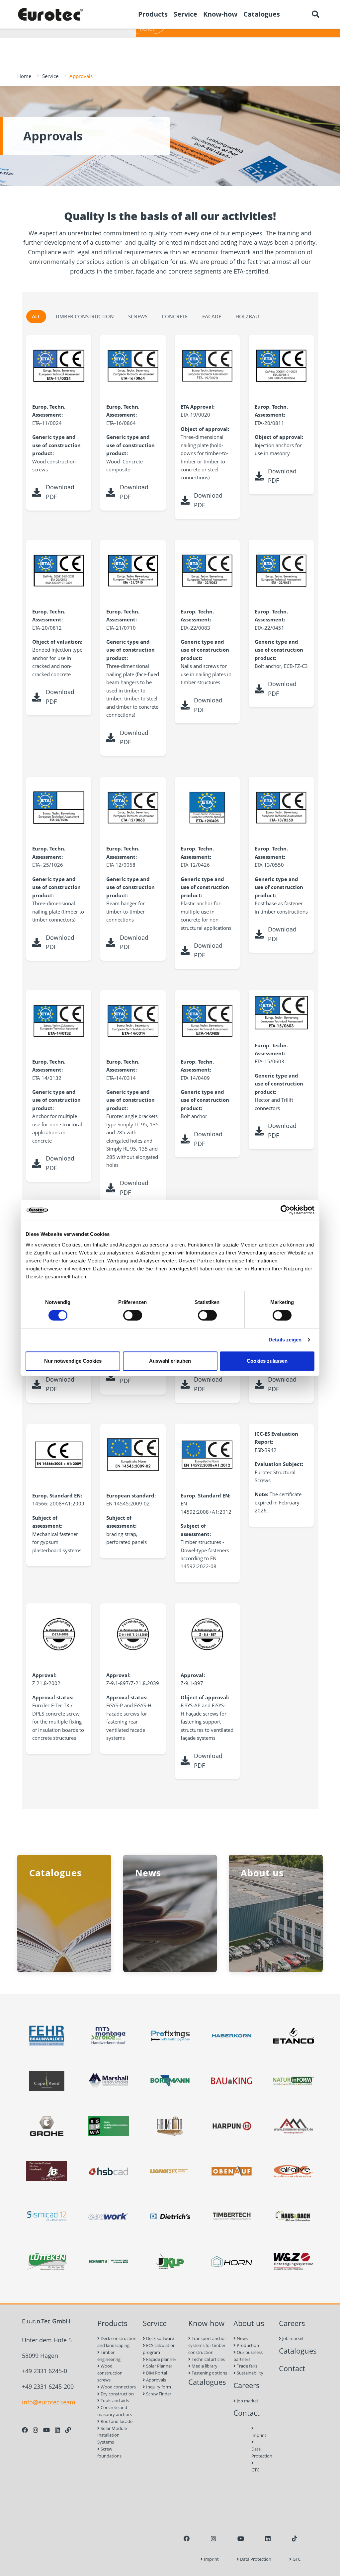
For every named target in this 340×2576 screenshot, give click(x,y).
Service (50, 76)
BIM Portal (156, 2373)
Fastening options (209, 2373)
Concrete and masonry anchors (115, 2411)
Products (112, 2323)
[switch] (133, 1315)
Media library (204, 2366)
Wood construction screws (110, 2373)
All (36, 316)
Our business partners (248, 2356)
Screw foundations (109, 2452)
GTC (253, 2470)
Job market (247, 2401)
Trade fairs (247, 2366)
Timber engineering (109, 2356)
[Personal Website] (68, 2430)
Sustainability (250, 2373)
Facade (212, 316)
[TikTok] (295, 2538)
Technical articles (208, 2359)
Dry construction (117, 2394)
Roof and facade (116, 2421)
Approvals (156, 2380)
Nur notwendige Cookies (73, 1361)
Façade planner (161, 2359)
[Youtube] (46, 2430)
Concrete (175, 316)
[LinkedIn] (57, 2430)
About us (249, 2323)
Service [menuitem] (185, 14)
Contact (247, 2413)
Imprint (253, 2435)
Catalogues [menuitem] (262, 14)
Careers (247, 2385)
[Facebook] (25, 2430)
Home (24, 76)
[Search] (315, 14)
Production (247, 2345)
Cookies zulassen (267, 1361)
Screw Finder (158, 2394)
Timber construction (85, 316)
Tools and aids (114, 2400)
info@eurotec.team (49, 2402)
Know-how (206, 2323)
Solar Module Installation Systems (112, 2435)
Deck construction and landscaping (117, 2342)
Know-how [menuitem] (220, 14)
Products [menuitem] (153, 14)
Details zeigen (285, 1340)
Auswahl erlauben (170, 1361)
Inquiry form (158, 2387)
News (242, 2338)
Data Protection (253, 2452)
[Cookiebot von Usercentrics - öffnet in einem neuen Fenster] (285, 1210)
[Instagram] (36, 2430)
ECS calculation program (159, 2349)
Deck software (160, 2338)
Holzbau (247, 316)
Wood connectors (118, 2387)
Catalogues (207, 2382)
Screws (138, 316)
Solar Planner (159, 2366)
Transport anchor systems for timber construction (207, 2345)
